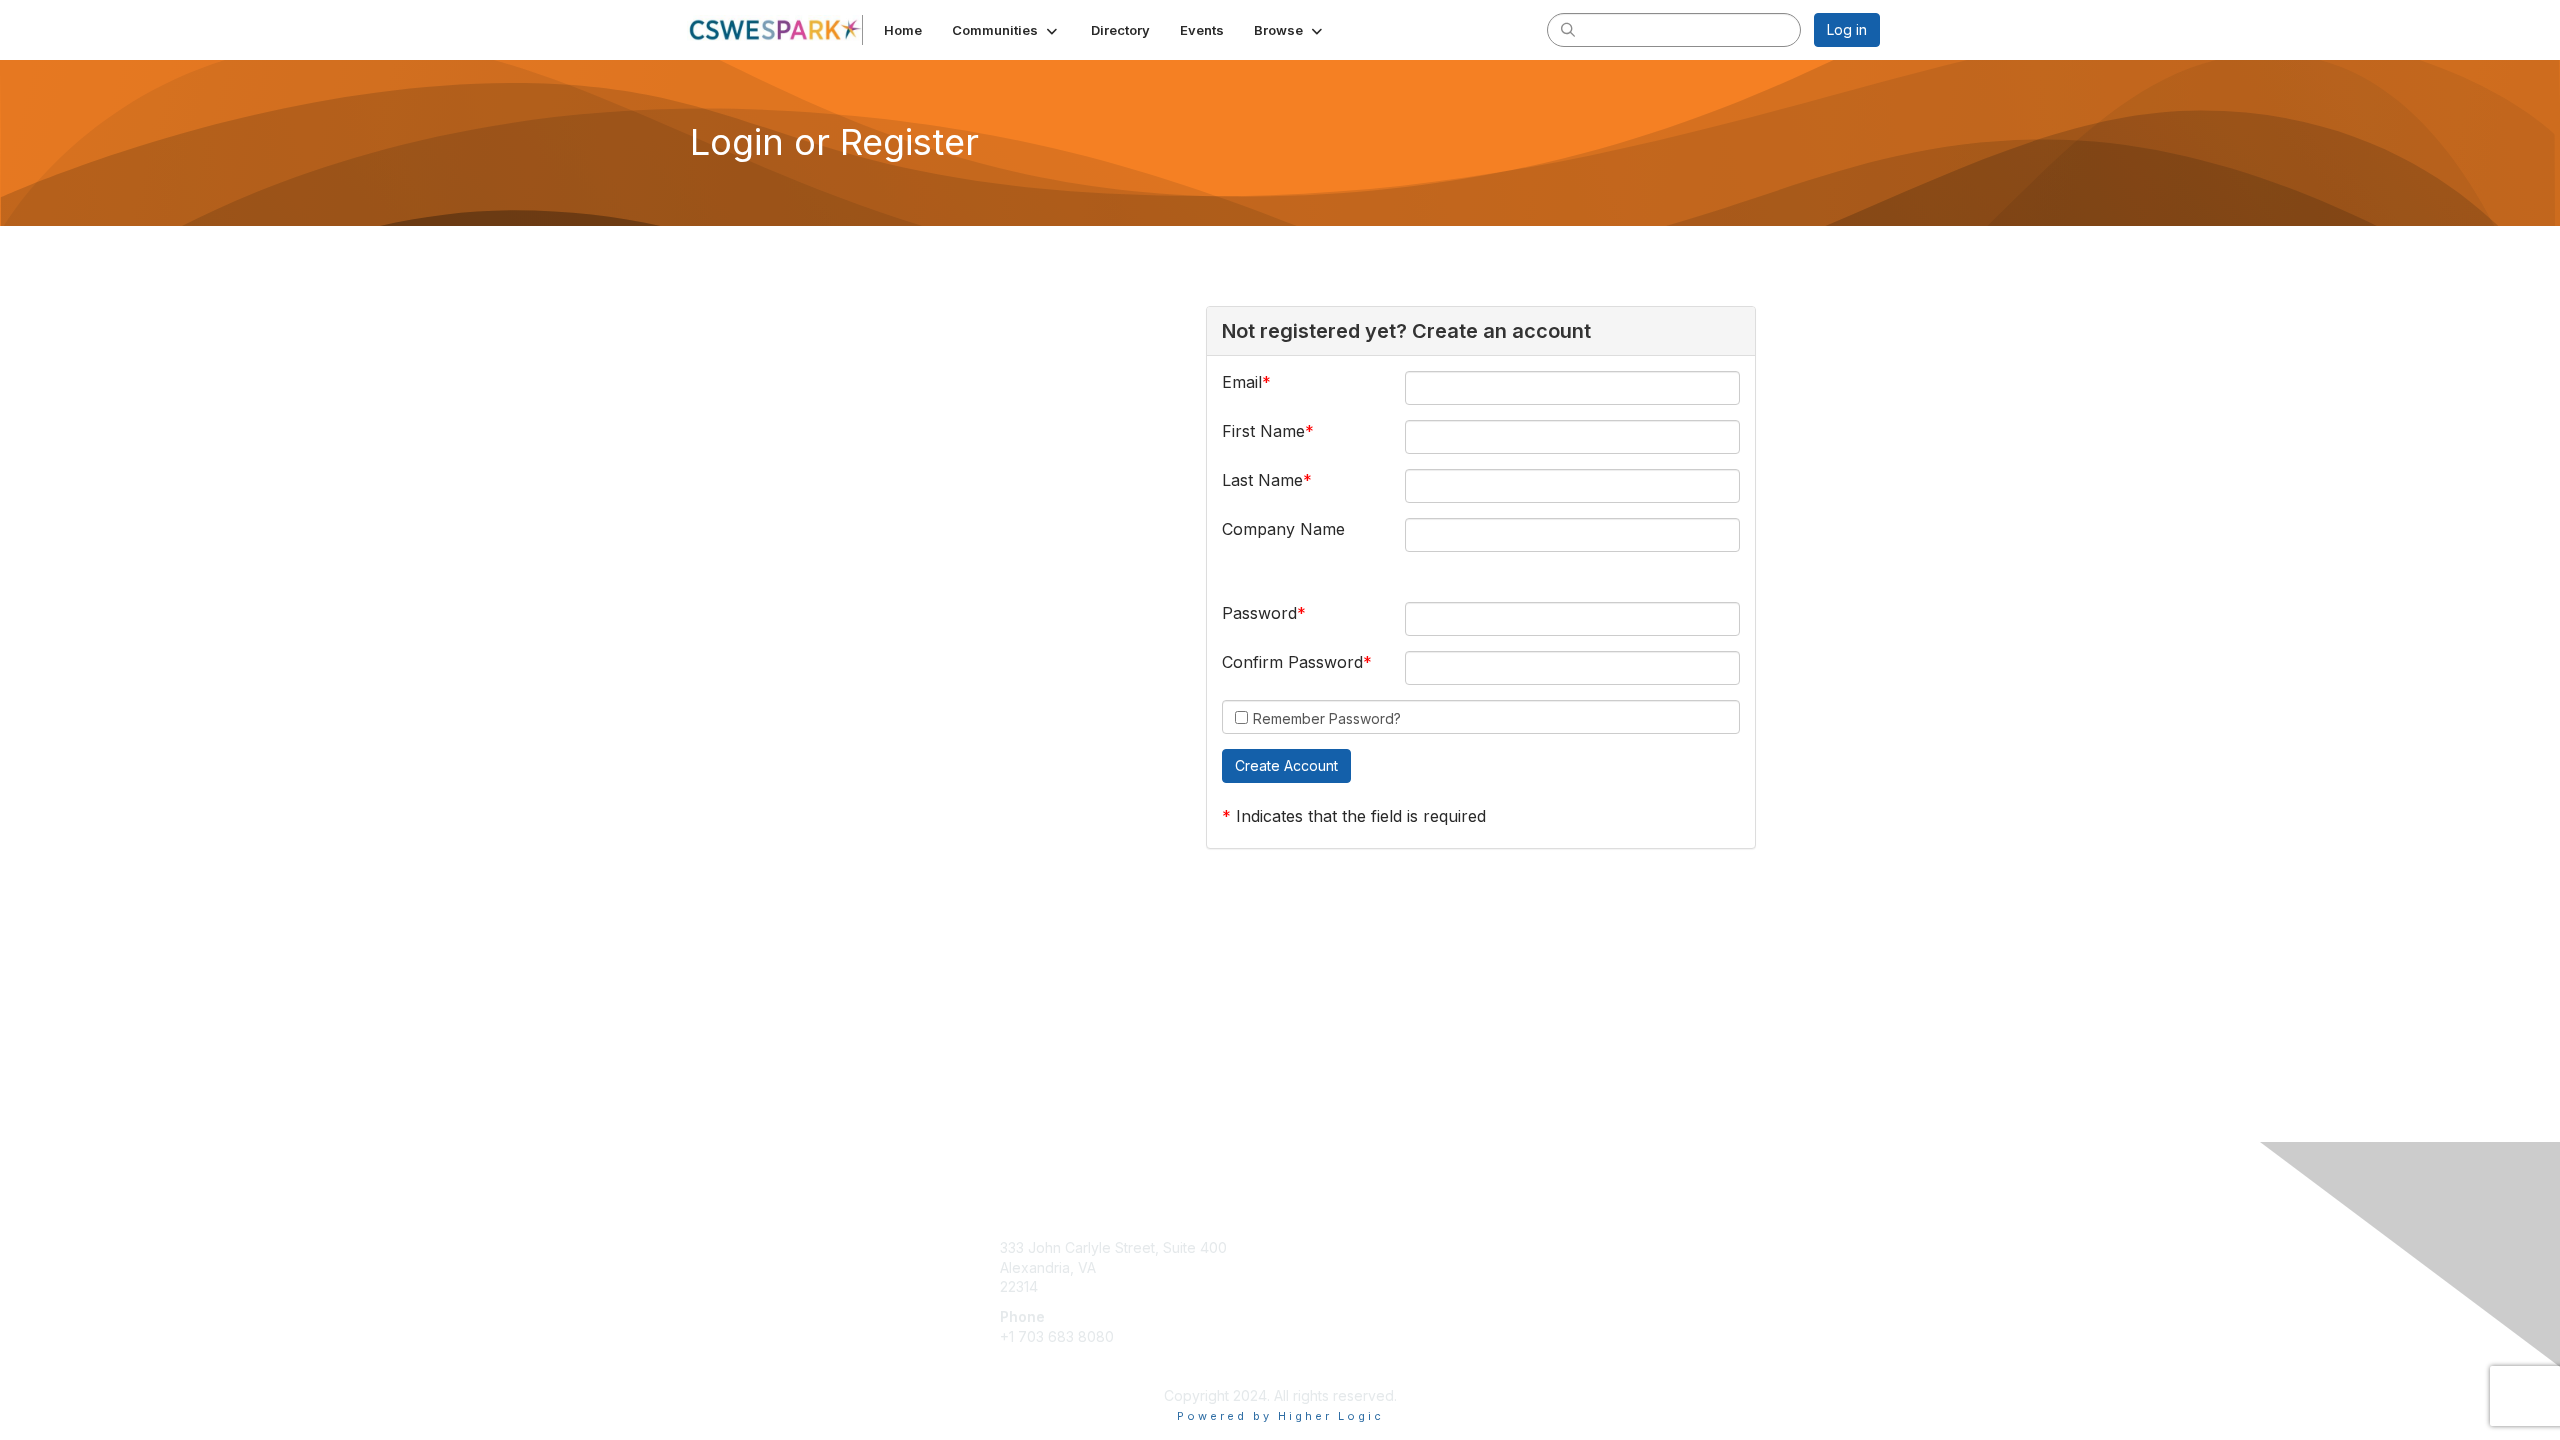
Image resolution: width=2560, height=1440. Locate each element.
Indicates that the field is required (1361, 816)
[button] (1006, 30)
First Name (1263, 431)
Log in (1847, 29)
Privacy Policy (1623, 1267)
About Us (1607, 1247)
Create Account (1051, 1365)
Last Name (1262, 480)
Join (1302, 1247)
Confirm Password (1292, 662)
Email (1242, 382)
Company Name (1283, 529)
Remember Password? (1327, 718)
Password (1259, 613)
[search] (1568, 29)
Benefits (1315, 1267)
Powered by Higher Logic (1280, 1416)
